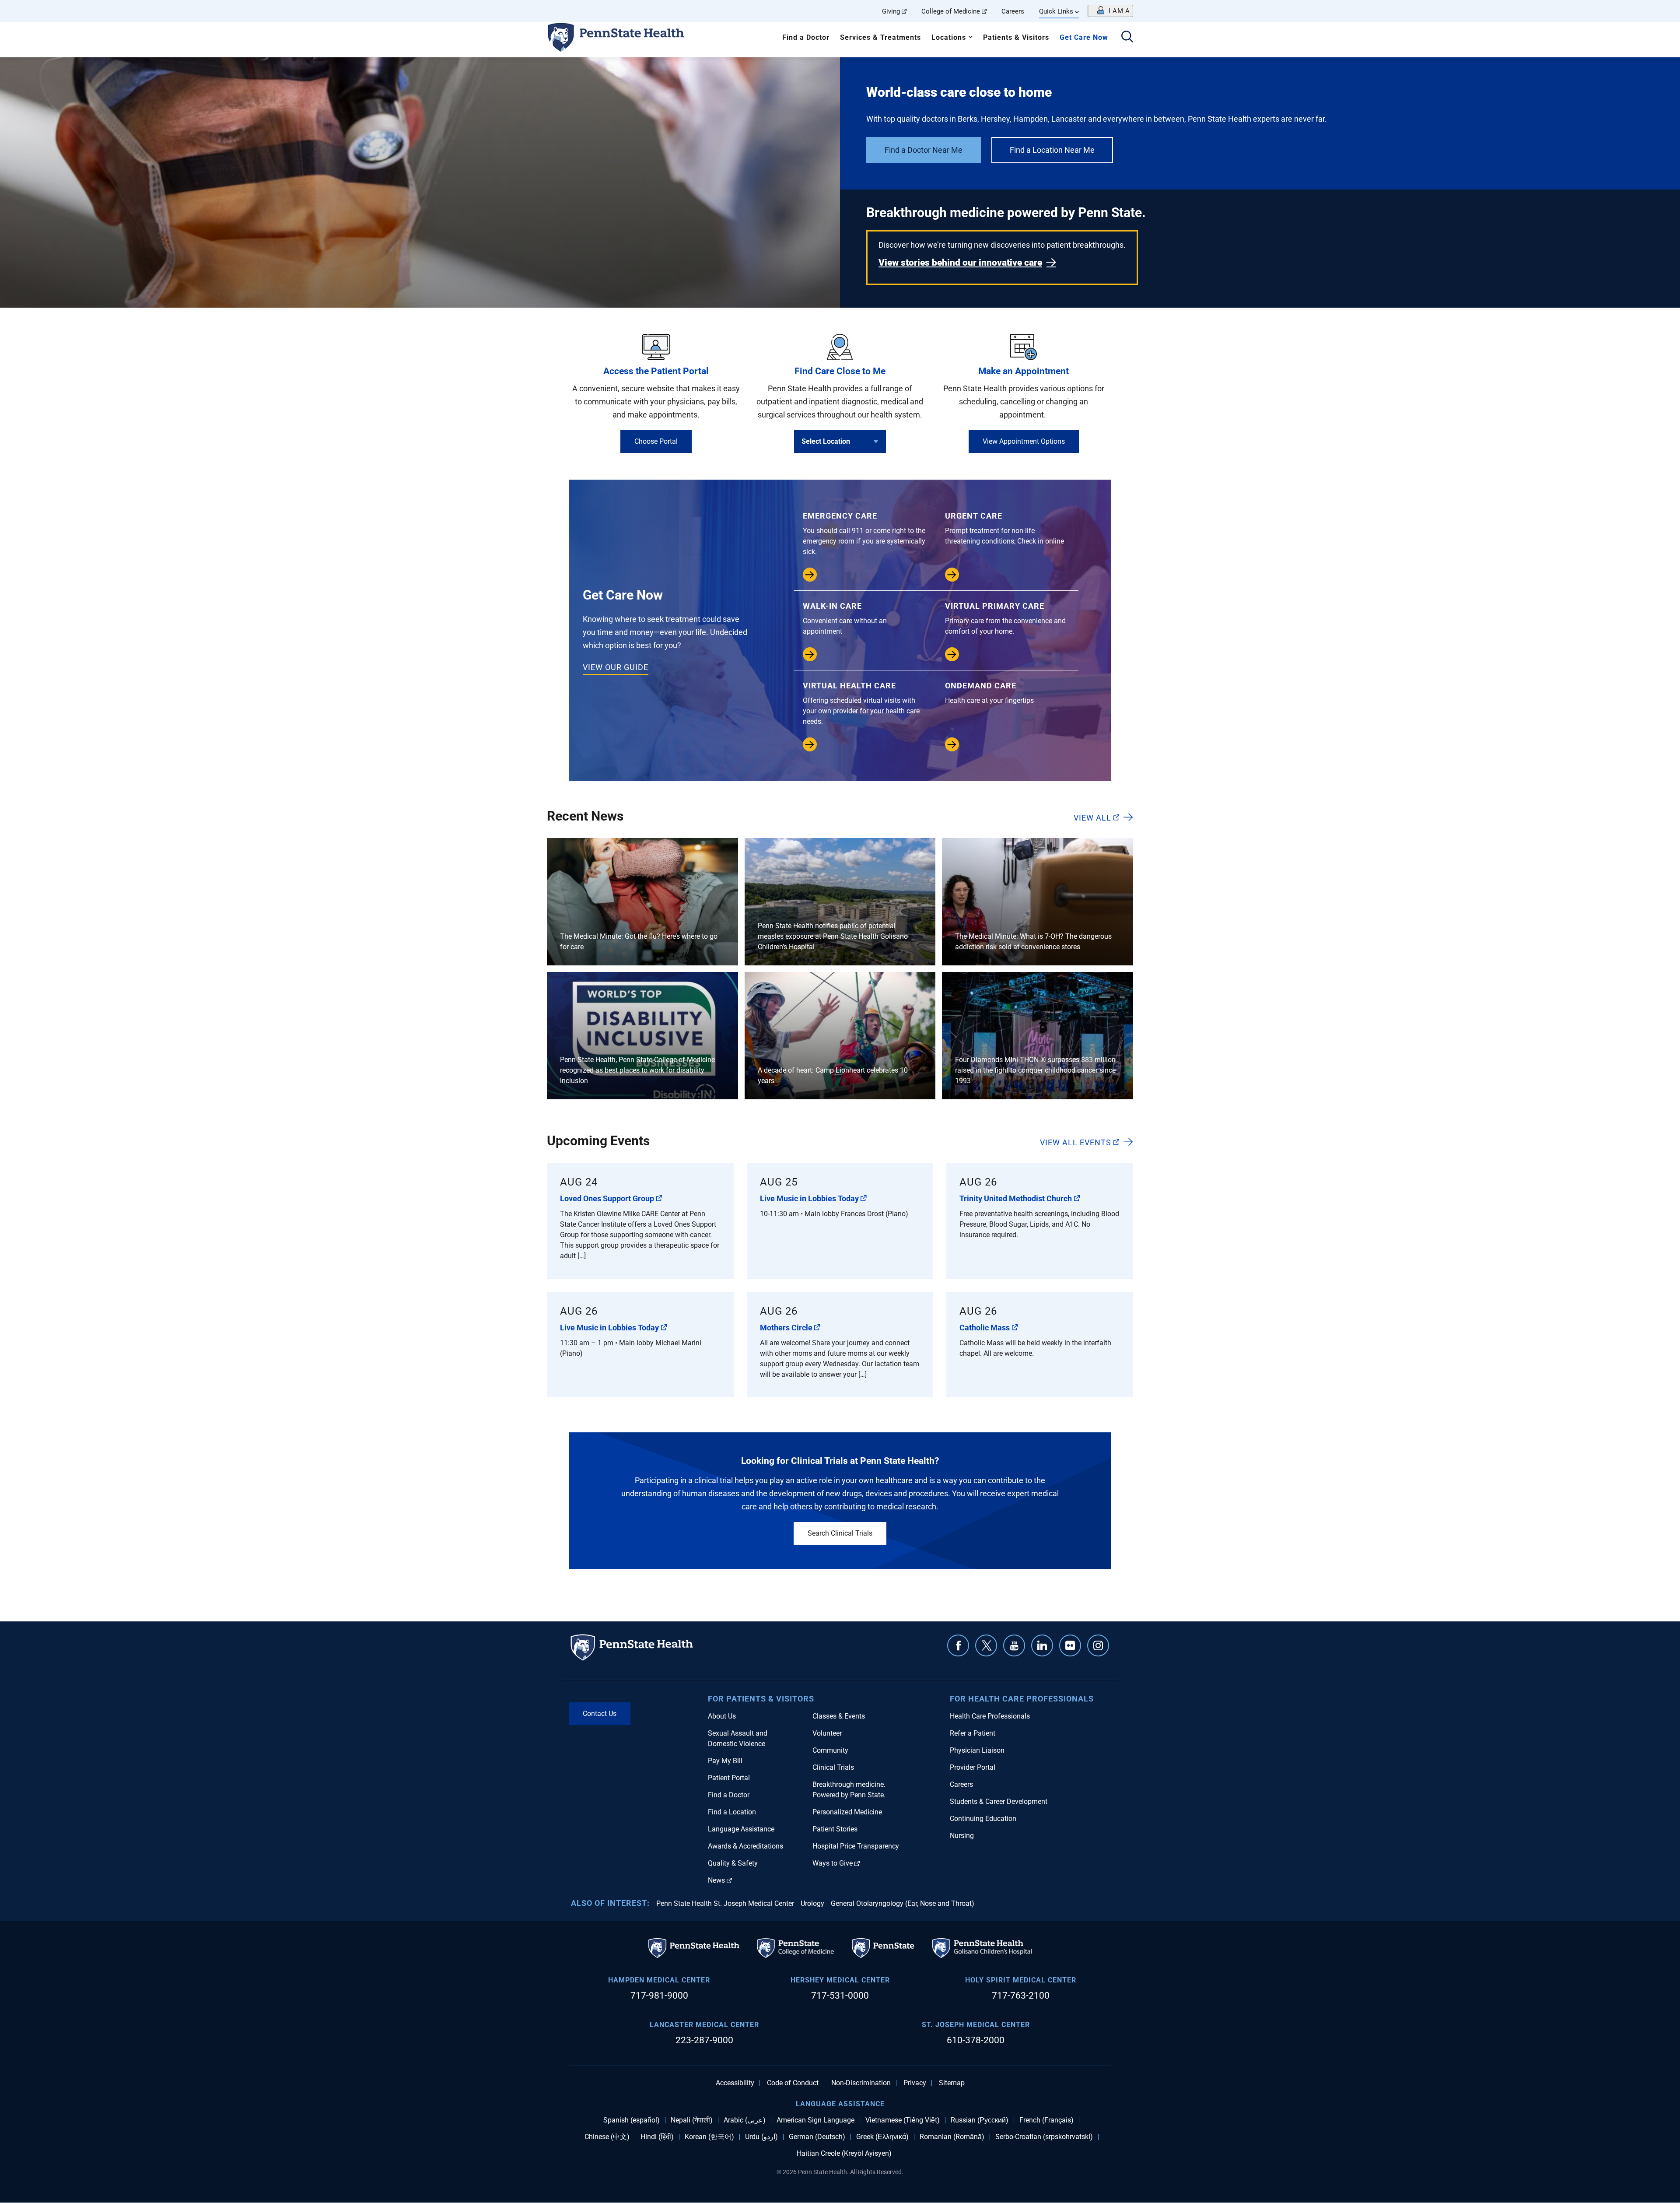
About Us (722, 1716)
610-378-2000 (976, 2040)
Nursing (962, 1836)
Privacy (915, 2083)
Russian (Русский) (980, 2120)
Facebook (958, 1645)
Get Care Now (1084, 37)
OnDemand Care (989, 693)
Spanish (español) (632, 2120)
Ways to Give (833, 1863)
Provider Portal (973, 1767)
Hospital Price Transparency (856, 1846)
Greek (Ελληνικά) (882, 2137)
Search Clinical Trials (840, 1533)
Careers (1013, 11)
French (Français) (1046, 2120)
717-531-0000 (840, 1996)
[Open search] (1127, 37)
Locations (949, 37)
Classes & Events (839, 1716)
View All (1092, 817)
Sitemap (952, 2083)
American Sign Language (815, 2120)
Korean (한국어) (709, 2137)
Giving (891, 11)
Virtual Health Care (861, 703)
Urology (812, 1903)
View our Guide (616, 667)
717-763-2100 (1021, 1996)
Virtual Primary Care (1005, 618)
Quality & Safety (733, 1863)
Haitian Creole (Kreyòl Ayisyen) (844, 2154)
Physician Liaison (977, 1750)
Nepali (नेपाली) (692, 2120)
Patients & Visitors (1016, 37)
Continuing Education (983, 1819)
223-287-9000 (704, 2040)
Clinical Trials (833, 1767)
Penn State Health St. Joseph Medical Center (725, 1903)
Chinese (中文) (607, 2137)
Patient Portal (729, 1778)
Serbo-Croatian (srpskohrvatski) (1044, 2137)
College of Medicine (951, 11)
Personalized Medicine (847, 1812)
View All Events (1076, 1142)
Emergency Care (864, 533)
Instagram (1098, 1645)
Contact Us (600, 1714)
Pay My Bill (725, 1761)
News (716, 1880)
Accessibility (735, 2083)
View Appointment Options (1024, 441)
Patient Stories (835, 1829)
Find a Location (732, 1812)
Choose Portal (656, 441)
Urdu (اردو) (761, 2137)
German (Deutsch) (817, 2137)
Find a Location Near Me (1052, 150)
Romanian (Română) (952, 2137)
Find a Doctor (806, 37)
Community (830, 1750)
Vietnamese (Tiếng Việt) (903, 2120)
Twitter (986, 1645)
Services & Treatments (880, 37)
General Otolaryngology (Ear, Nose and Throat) (903, 1903)
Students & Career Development (999, 1801)
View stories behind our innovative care (960, 263)
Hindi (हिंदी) (657, 2137)
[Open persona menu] (1110, 11)
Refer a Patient (973, 1733)
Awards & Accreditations (745, 1846)
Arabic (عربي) (745, 2120)
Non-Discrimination (861, 2083)
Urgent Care (1004, 528)
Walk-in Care (845, 618)
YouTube (1014, 1645)
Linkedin (1042, 1645)
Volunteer (827, 1733)
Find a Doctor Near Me (924, 150)
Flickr (1070, 1645)
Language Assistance (741, 1829)
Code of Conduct (793, 2083)
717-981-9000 (659, 1996)
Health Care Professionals (990, 1716)
